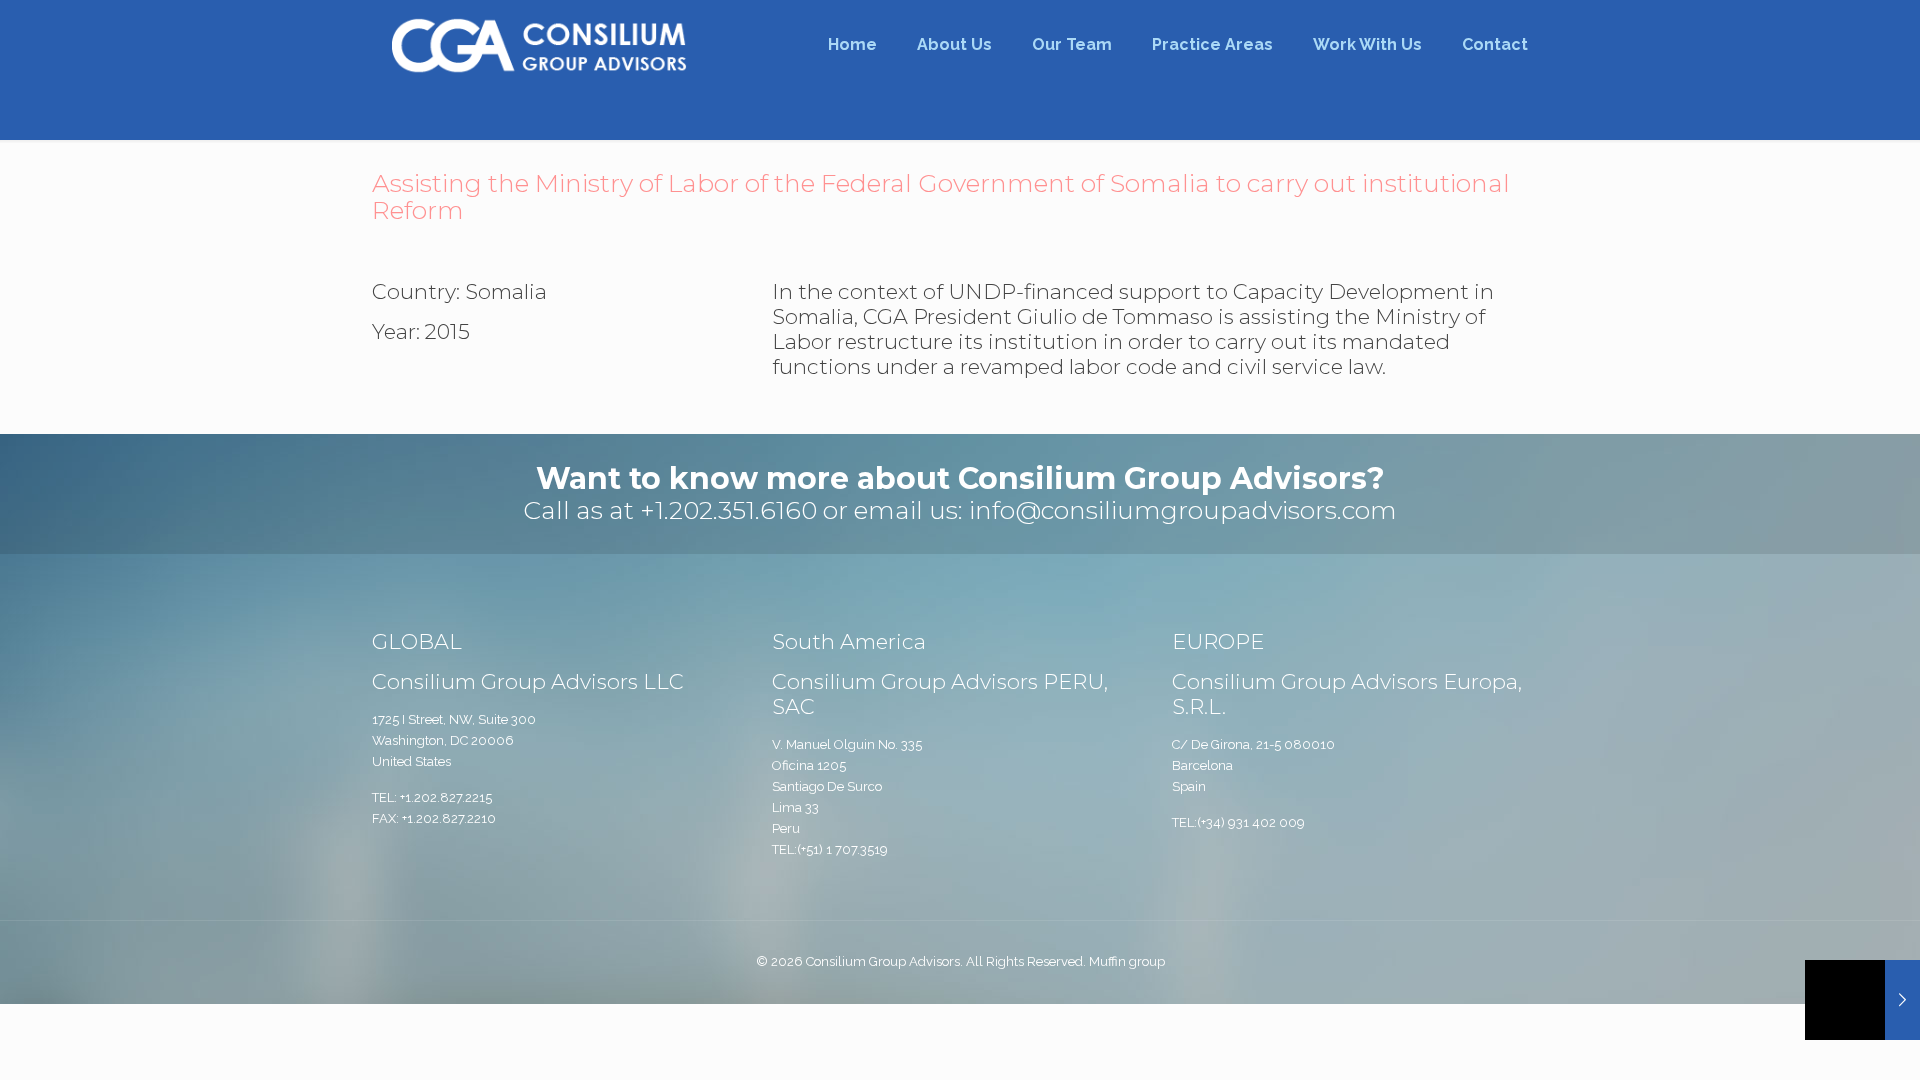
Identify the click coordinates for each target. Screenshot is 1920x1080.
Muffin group (1127, 961)
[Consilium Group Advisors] (539, 45)
